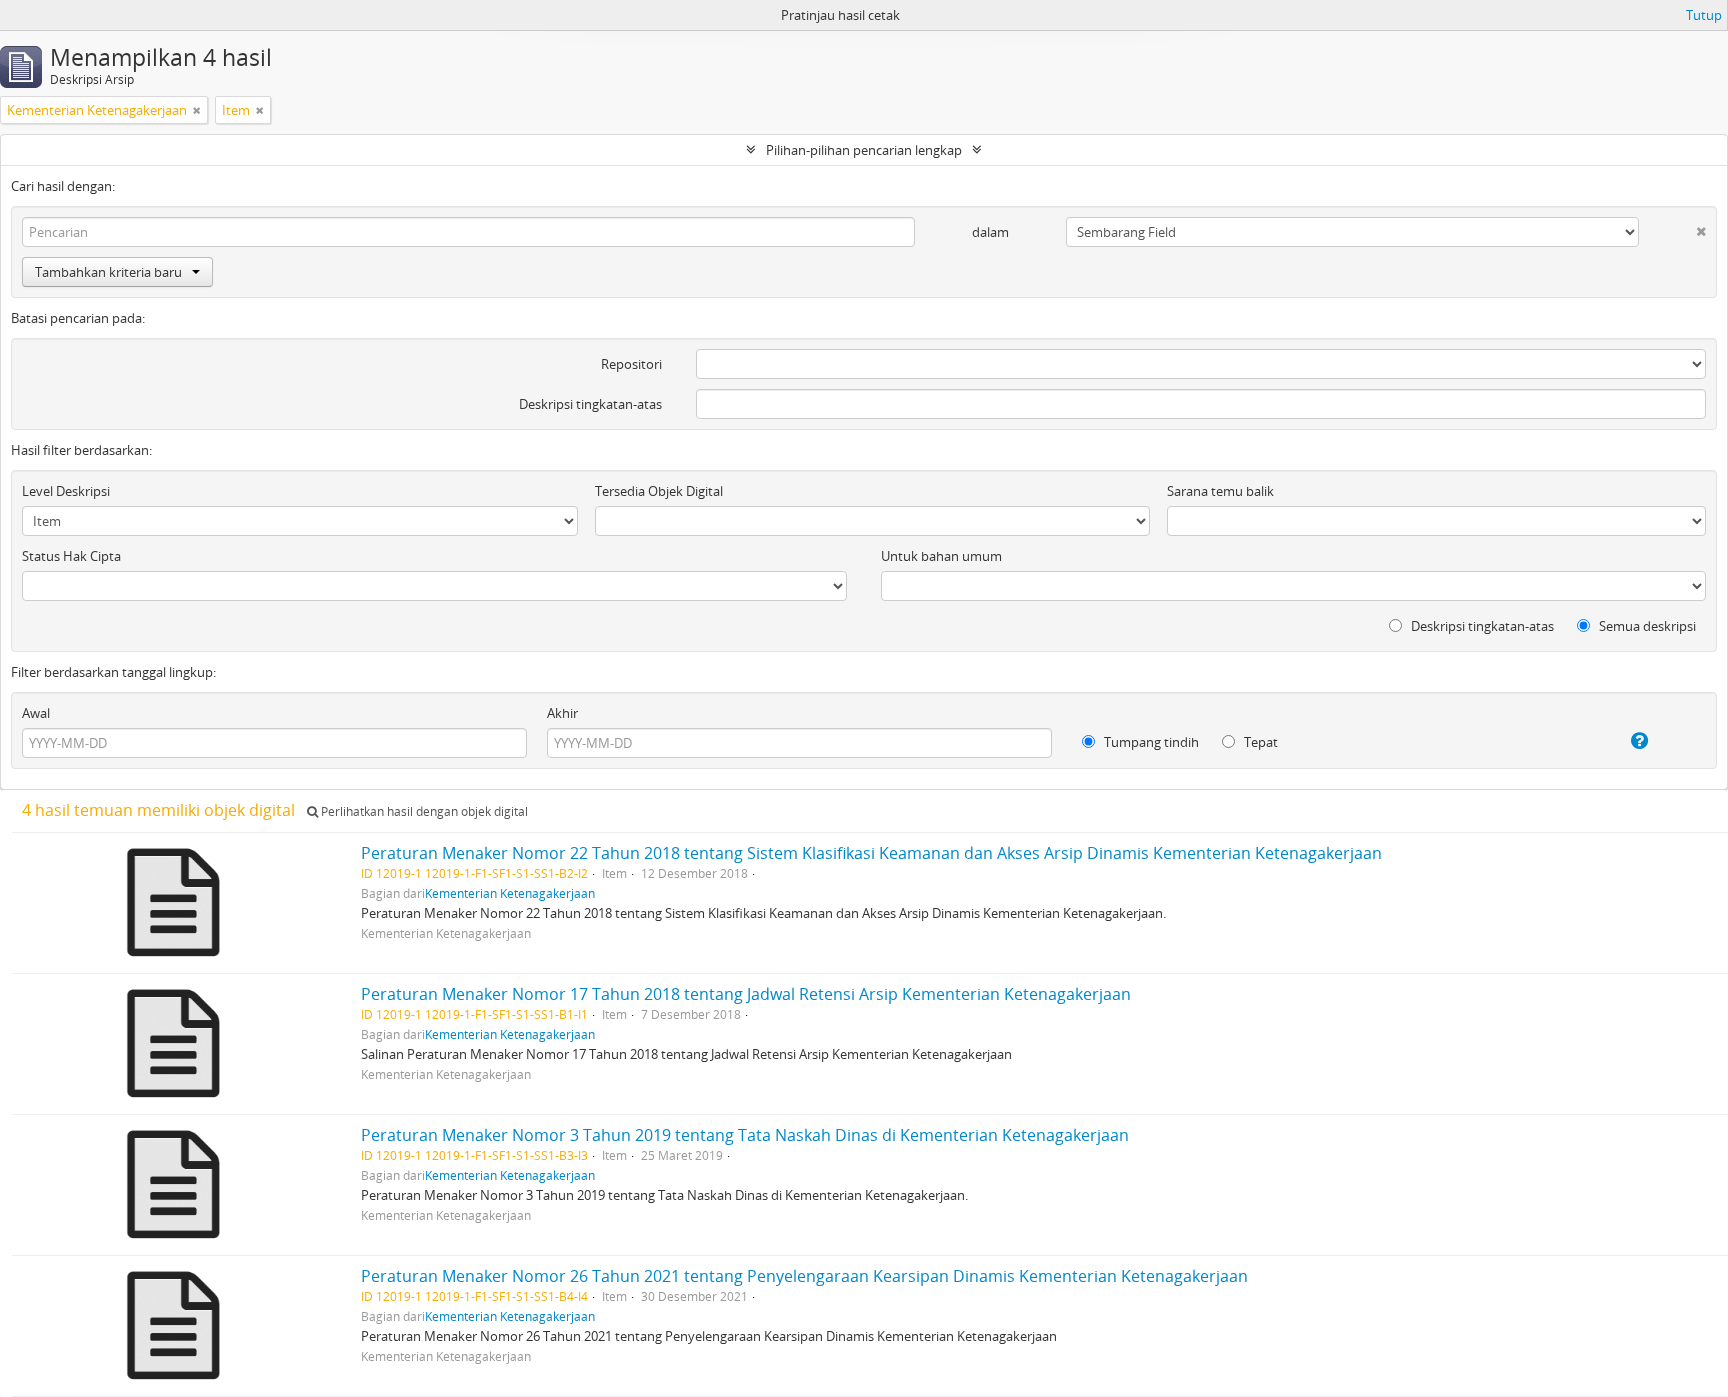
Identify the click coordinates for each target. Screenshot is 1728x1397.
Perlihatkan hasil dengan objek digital (423, 811)
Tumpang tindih (1150, 742)
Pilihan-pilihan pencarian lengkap (864, 150)
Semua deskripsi (1646, 626)
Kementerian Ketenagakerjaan (510, 893)
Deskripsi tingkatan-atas (590, 404)
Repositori (631, 364)
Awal (36, 713)
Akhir (562, 713)
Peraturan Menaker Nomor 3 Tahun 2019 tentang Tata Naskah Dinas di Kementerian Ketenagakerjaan (745, 1135)
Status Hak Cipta (71, 556)
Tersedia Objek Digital (659, 491)
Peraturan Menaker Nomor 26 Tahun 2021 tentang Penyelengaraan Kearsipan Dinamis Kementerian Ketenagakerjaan (804, 1276)
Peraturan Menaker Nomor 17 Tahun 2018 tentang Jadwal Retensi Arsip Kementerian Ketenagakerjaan (746, 994)
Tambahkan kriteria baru (108, 272)
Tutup (1704, 15)
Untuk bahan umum (941, 556)
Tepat (1259, 742)
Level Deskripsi (66, 491)
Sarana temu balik (1220, 491)
